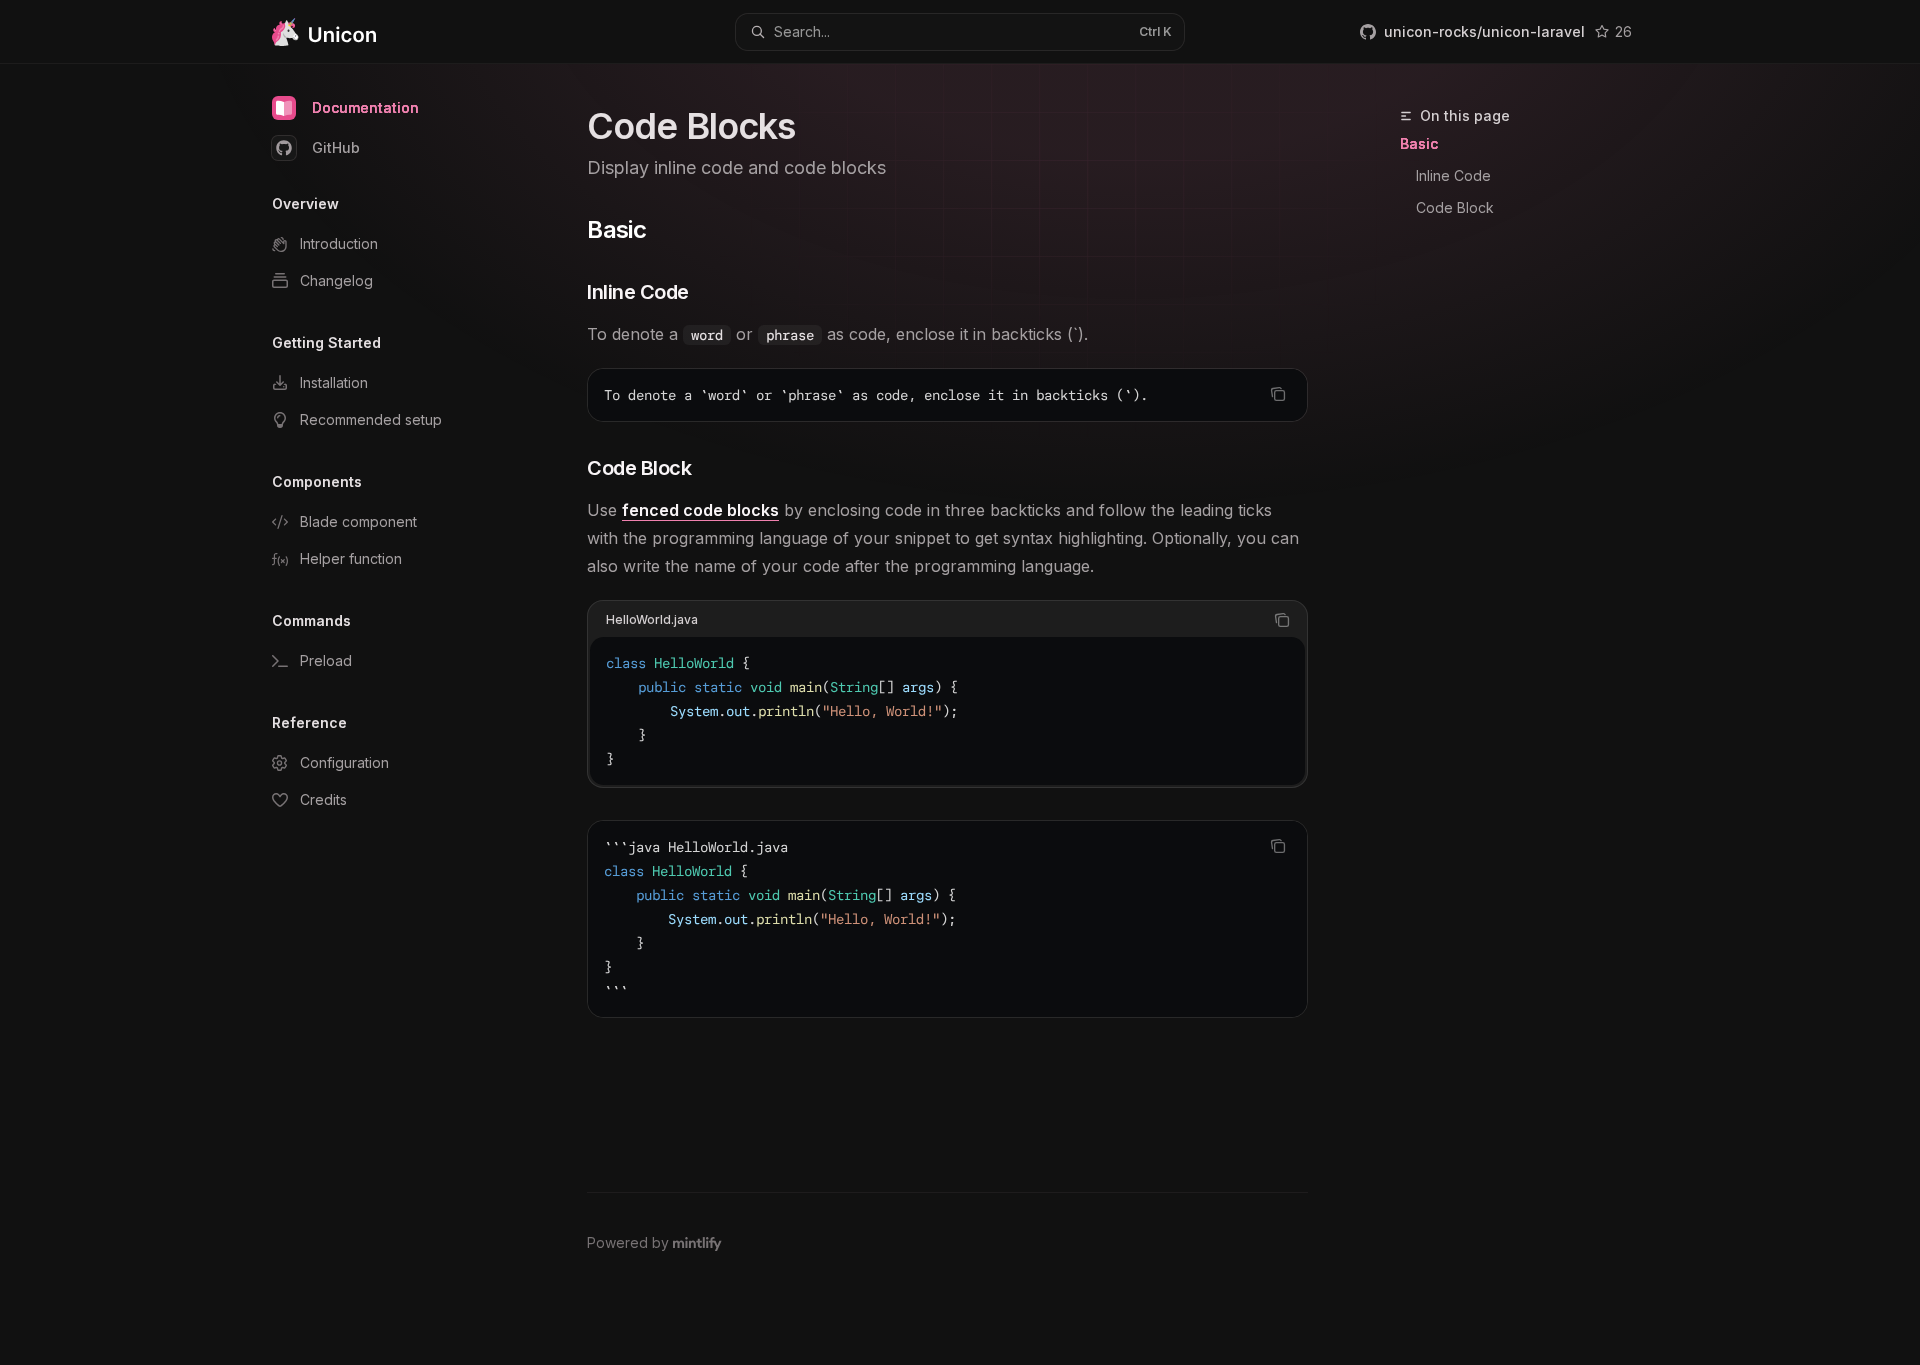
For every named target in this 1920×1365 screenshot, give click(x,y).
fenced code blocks (700, 510)
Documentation (365, 107)
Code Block (1455, 207)
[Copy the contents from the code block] (1278, 394)
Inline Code (1453, 175)
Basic (1419, 143)
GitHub (336, 147)
